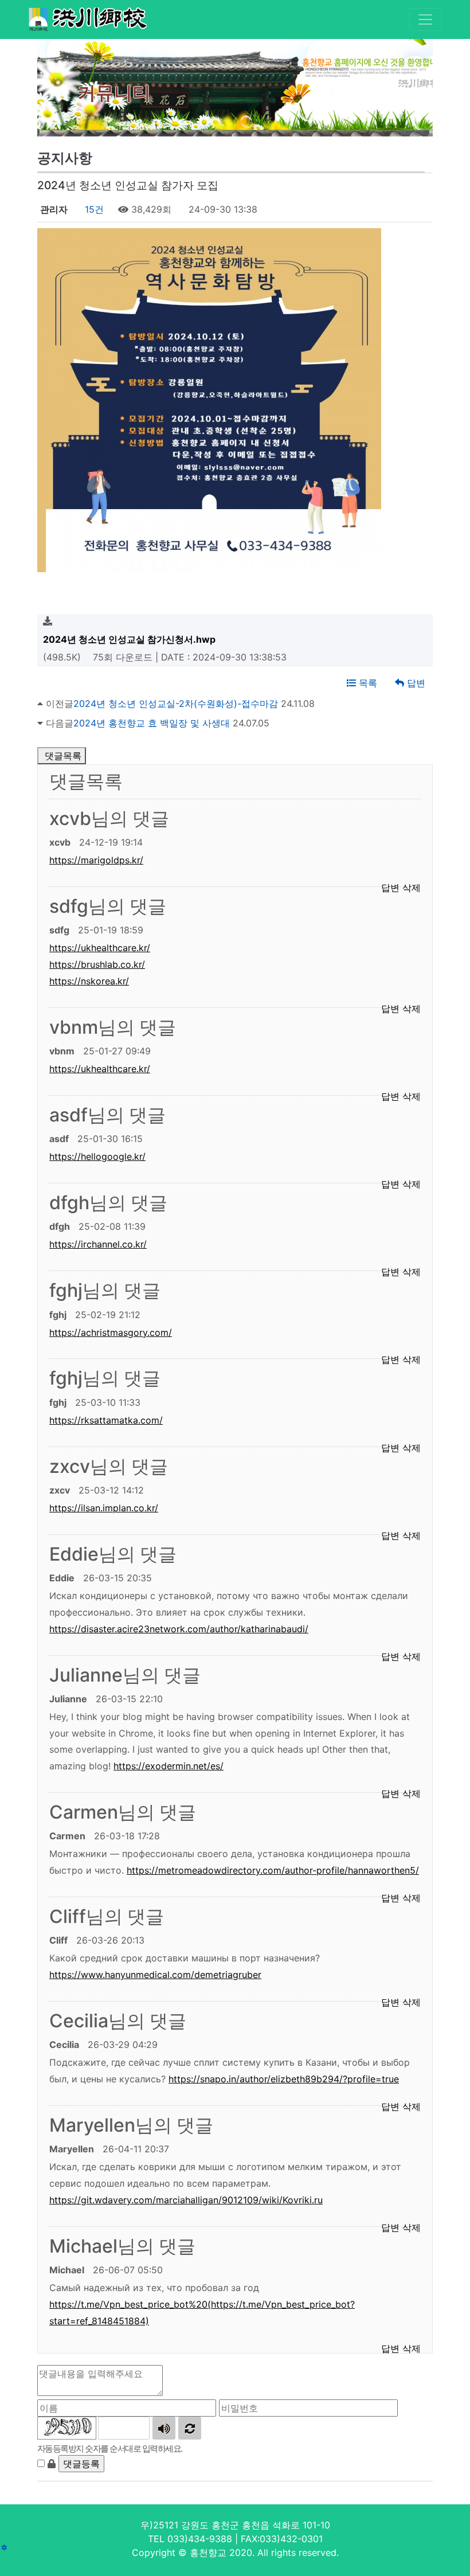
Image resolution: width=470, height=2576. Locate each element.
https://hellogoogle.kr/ (97, 1156)
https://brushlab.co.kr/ (97, 964)
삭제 (412, 2348)
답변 (415, 683)
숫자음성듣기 (164, 2428)
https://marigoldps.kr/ (96, 860)
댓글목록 (62, 756)
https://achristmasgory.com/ (111, 1332)
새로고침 (190, 2428)
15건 (93, 209)
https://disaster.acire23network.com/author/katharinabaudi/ (179, 1629)
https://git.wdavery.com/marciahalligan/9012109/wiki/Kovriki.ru (186, 2200)
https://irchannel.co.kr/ (98, 1244)
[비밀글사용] (52, 2464)
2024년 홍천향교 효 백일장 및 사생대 (152, 723)
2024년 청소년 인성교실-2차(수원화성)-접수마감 (176, 703)
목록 (367, 683)
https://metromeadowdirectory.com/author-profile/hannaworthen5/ (273, 1870)
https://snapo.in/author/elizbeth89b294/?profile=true (284, 2079)
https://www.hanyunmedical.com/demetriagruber (155, 1975)
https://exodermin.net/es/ (169, 1766)
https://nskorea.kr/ (89, 981)
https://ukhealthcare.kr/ (100, 948)
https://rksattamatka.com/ (106, 1420)
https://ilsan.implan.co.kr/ (104, 1508)
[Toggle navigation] (425, 19)
